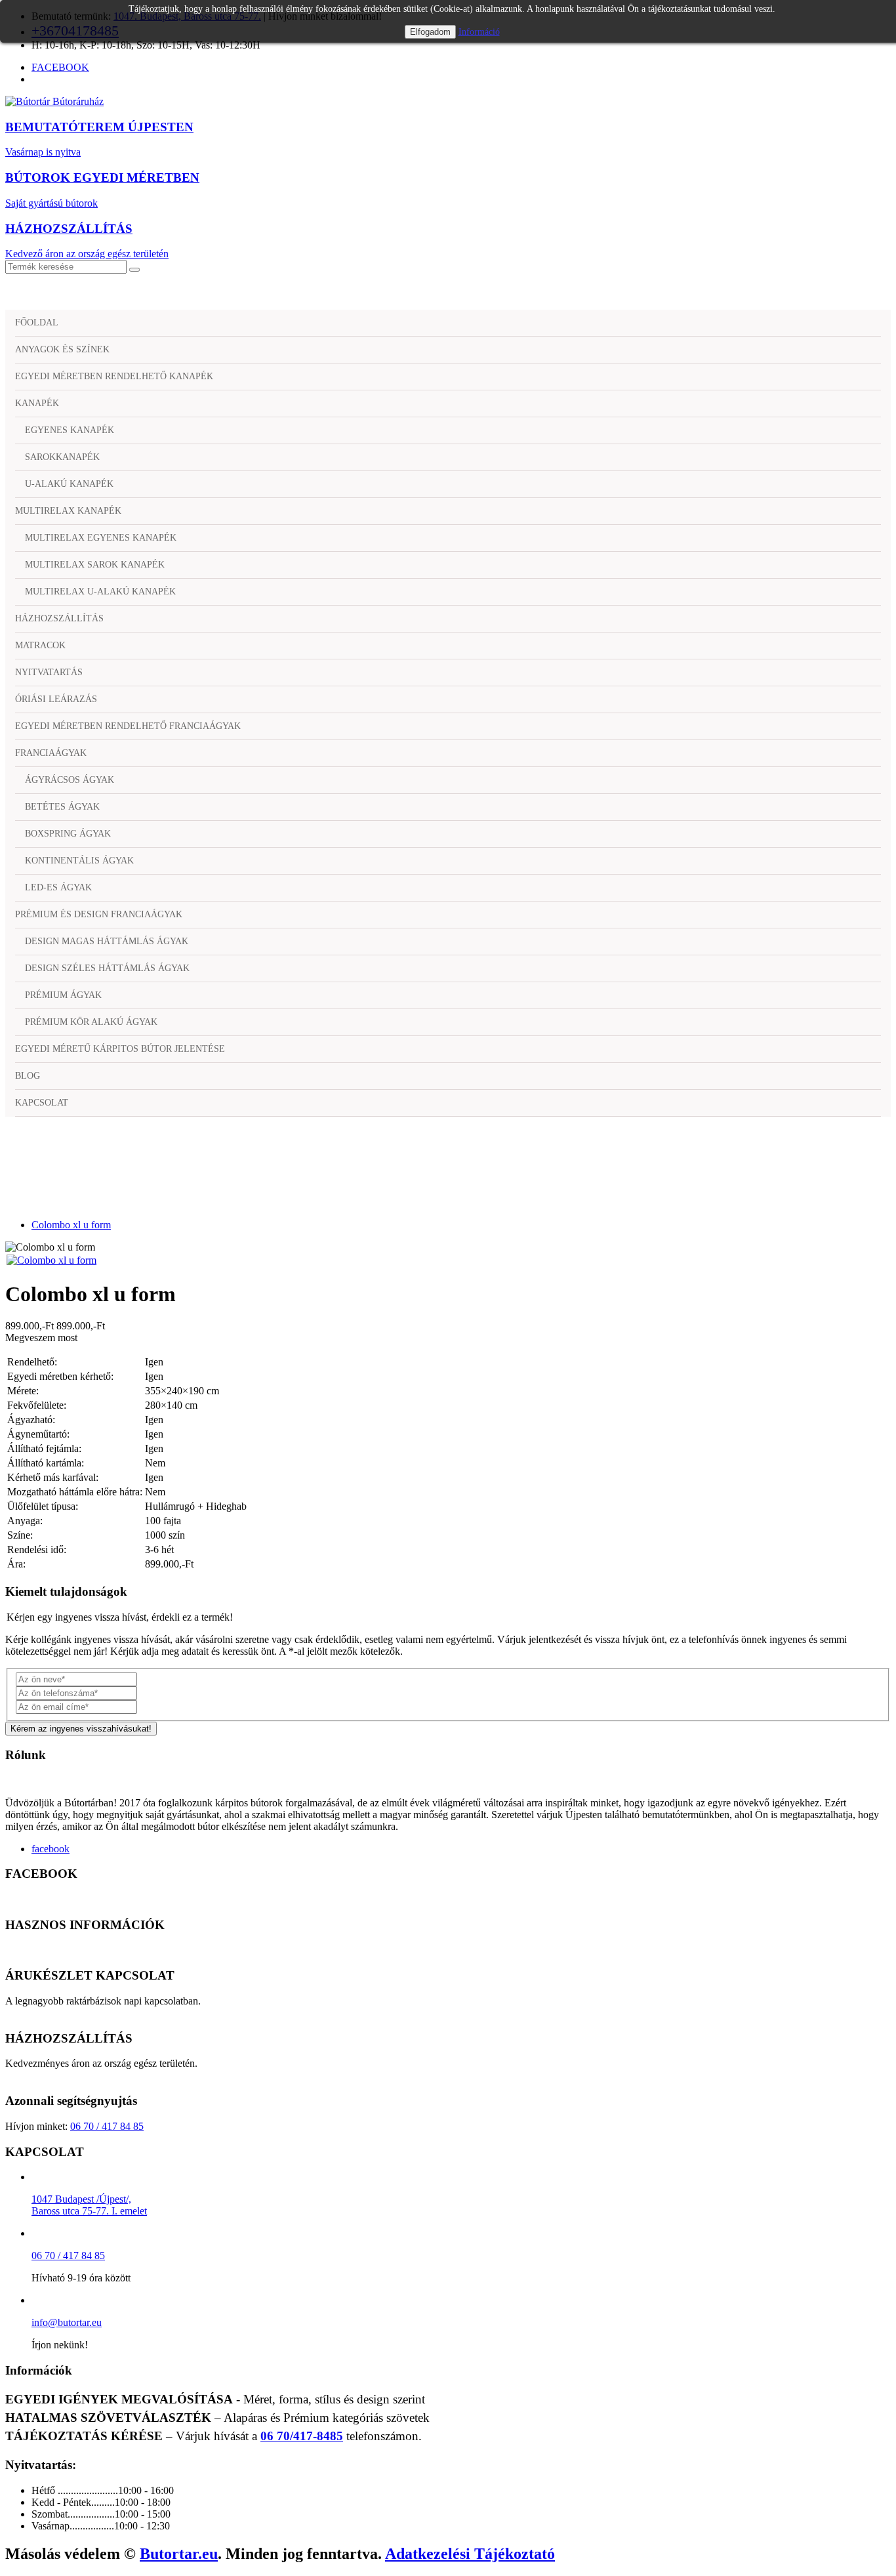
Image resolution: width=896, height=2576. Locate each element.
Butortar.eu (179, 2554)
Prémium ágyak (63, 995)
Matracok (40, 645)
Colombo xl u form (71, 1225)
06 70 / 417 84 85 (107, 2126)
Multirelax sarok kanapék (95, 565)
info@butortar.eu (67, 2322)
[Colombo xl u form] (51, 1260)
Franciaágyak (51, 753)
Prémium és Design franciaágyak (99, 914)
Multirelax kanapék (68, 511)
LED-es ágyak (58, 887)
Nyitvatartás (49, 672)
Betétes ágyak (62, 807)
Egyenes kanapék (70, 430)
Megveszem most (41, 1338)
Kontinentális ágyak (79, 861)
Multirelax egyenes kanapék (101, 538)
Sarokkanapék (62, 457)
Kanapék (37, 403)
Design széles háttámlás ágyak (107, 968)
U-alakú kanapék (69, 484)
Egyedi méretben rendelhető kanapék (114, 376)
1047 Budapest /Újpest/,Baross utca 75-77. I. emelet (89, 2205)
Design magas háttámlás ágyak (107, 941)
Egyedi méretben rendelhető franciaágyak (128, 726)
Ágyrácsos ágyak (70, 780)
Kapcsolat (42, 1103)
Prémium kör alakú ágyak (91, 1022)
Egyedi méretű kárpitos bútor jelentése (120, 1049)
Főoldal (37, 322)
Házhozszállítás (59, 618)
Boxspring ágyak (68, 834)
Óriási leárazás (56, 699)
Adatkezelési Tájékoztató (470, 2554)
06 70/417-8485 (302, 2436)
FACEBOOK (60, 67)
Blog (28, 1076)
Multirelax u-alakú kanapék (100, 592)
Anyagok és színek (62, 349)
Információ (479, 32)
